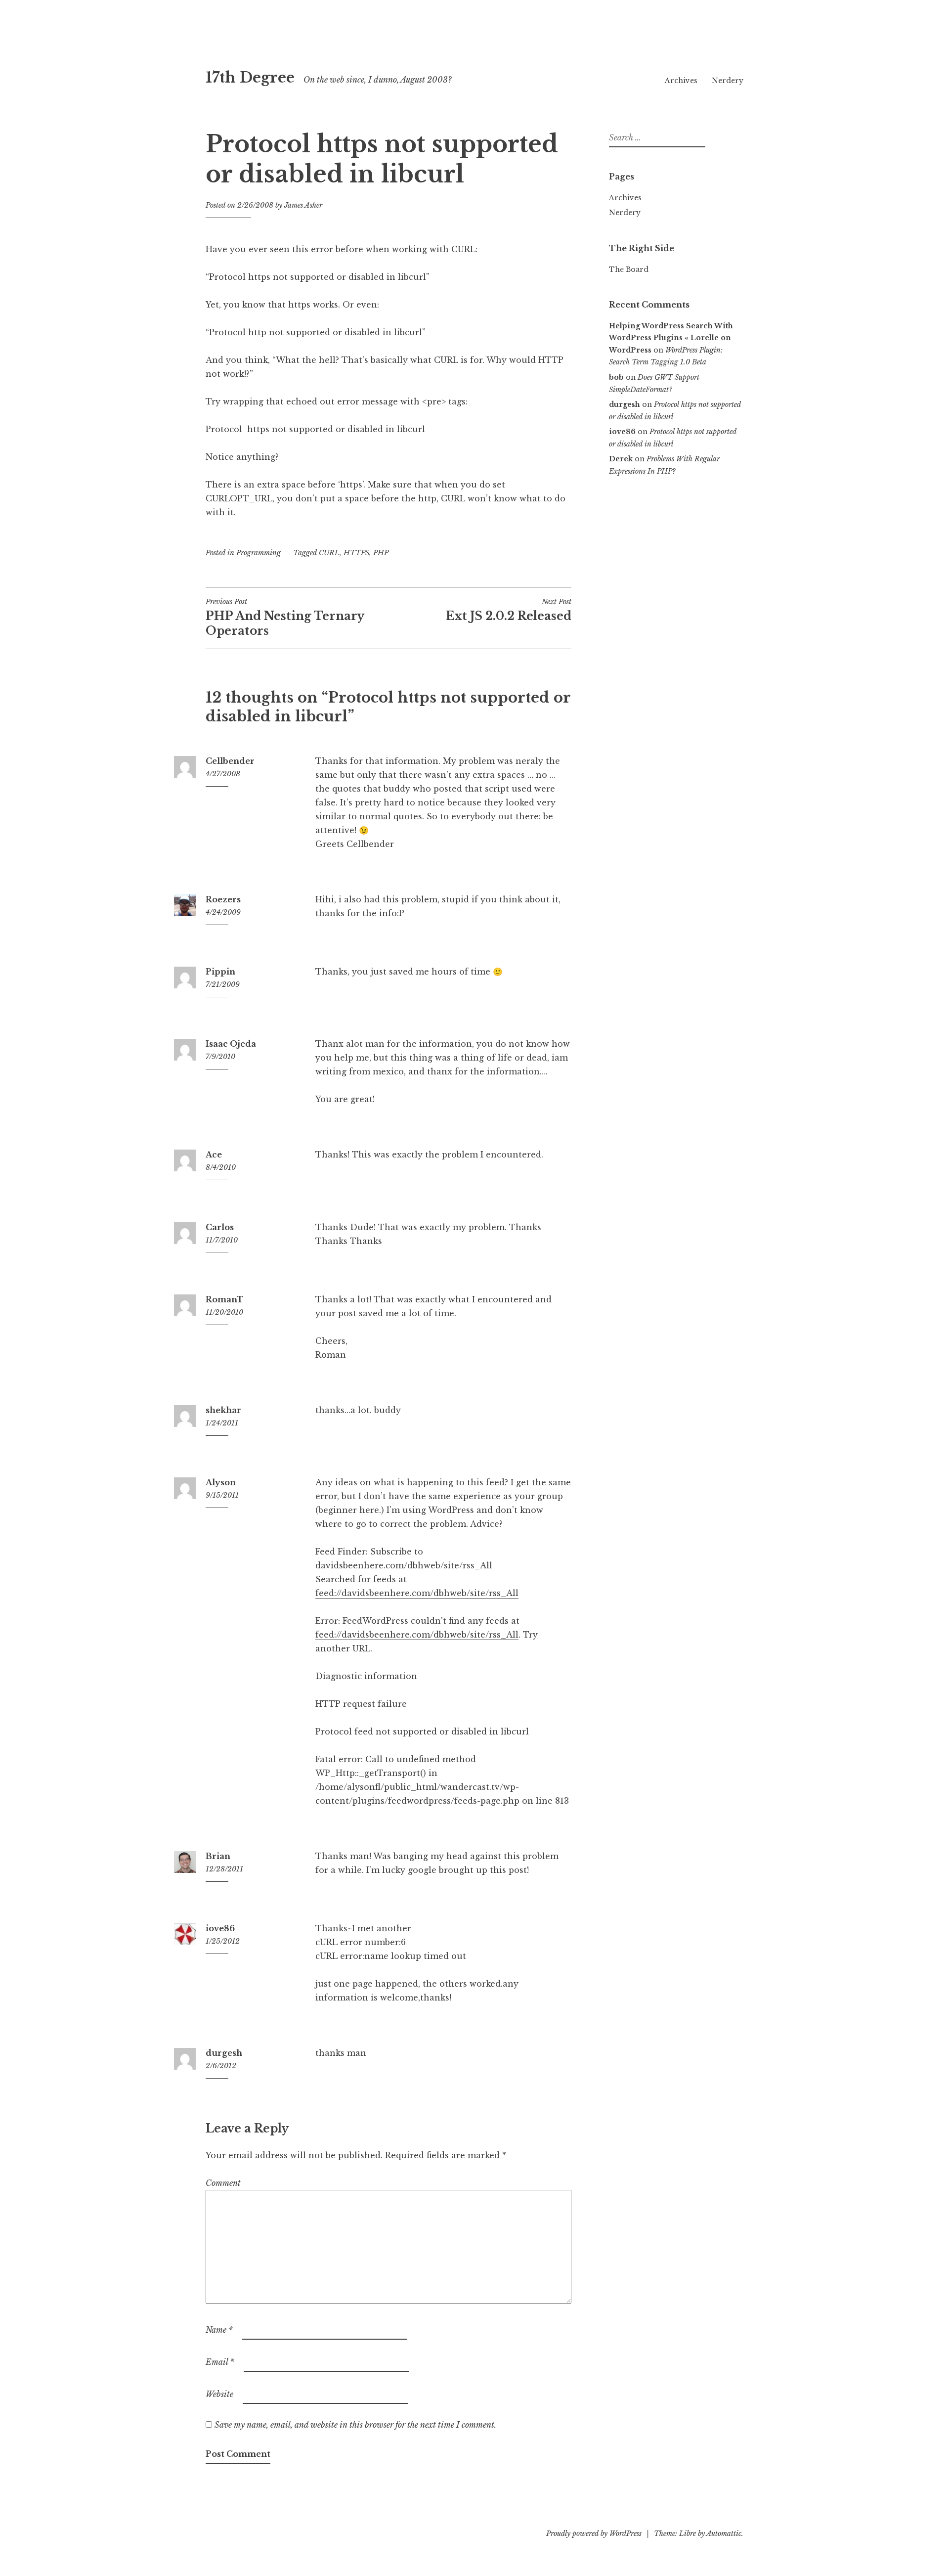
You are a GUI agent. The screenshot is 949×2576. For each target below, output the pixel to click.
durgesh (224, 2053)
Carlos (220, 1227)
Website (219, 2394)
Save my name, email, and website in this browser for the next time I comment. (355, 2425)
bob (616, 377)
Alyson (221, 1482)
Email (220, 2362)
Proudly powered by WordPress (594, 2533)
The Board (629, 269)
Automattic (724, 2533)
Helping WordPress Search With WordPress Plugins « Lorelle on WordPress (671, 338)
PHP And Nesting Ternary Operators (285, 618)
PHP (381, 553)
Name (219, 2330)
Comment (223, 2183)
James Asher (303, 205)
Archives (681, 81)
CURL (329, 553)
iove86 (220, 1928)
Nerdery (728, 81)
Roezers (223, 899)
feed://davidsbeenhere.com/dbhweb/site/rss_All (417, 1593)
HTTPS (356, 553)
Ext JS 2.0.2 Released (509, 610)
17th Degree (250, 78)
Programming (259, 553)
